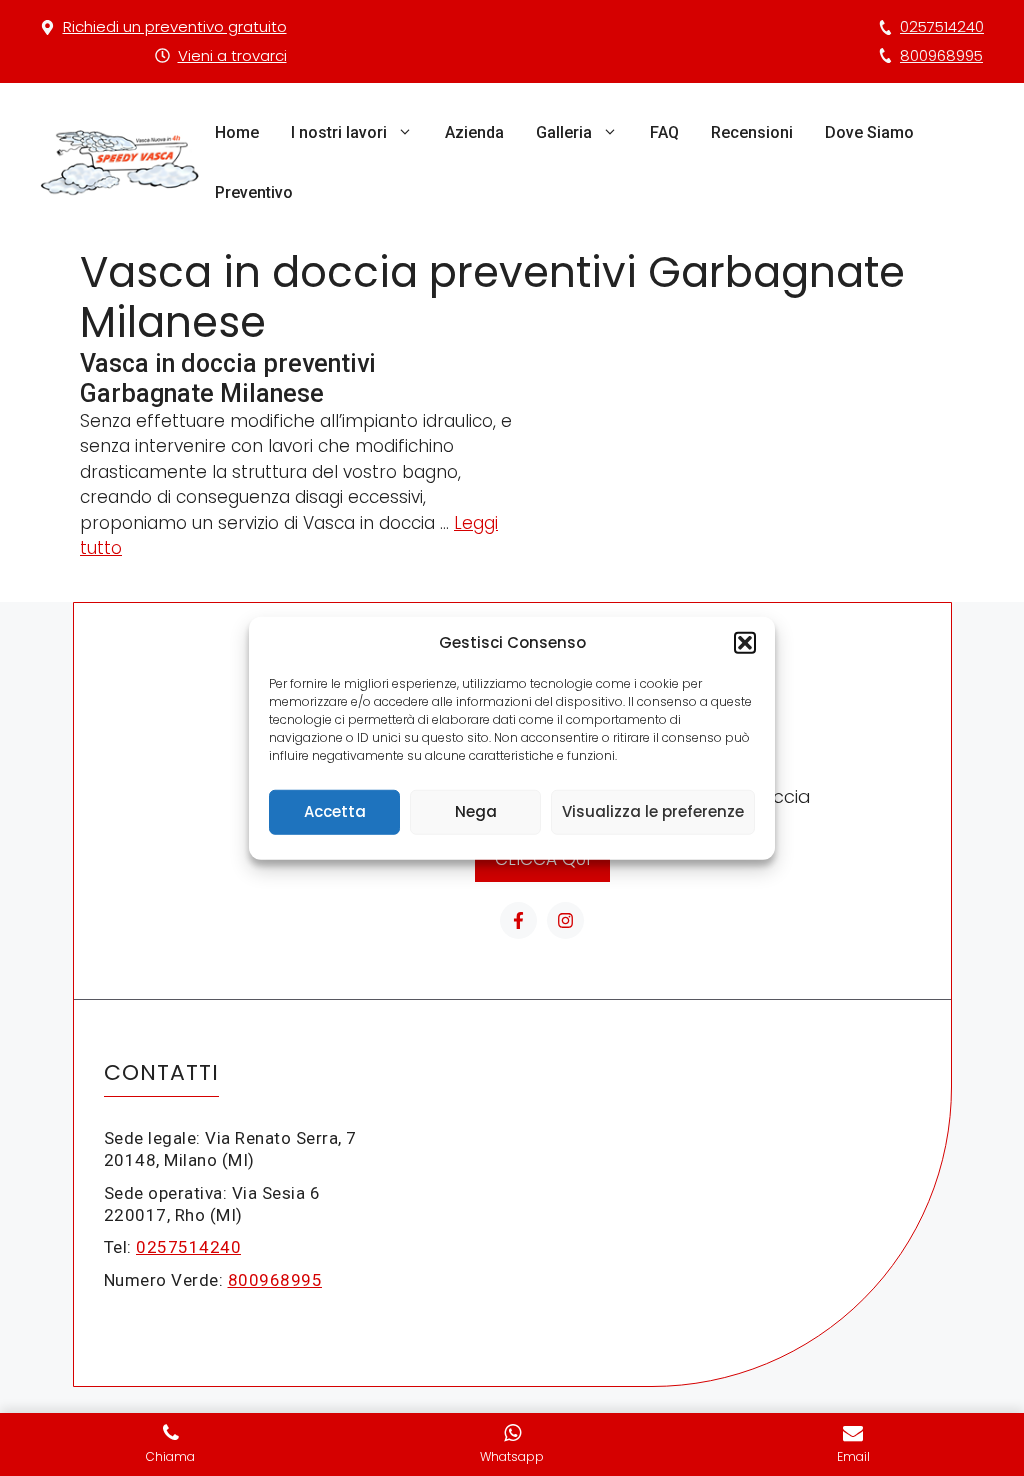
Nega (476, 811)
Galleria (564, 132)
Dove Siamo (869, 132)
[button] (745, 643)
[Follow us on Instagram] (565, 920)
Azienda (474, 132)
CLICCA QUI (542, 859)
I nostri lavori (339, 132)
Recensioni (752, 132)
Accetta (335, 811)
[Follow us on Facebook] (518, 920)
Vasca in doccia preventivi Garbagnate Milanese (228, 378)
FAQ (664, 132)
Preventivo (254, 192)
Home (237, 132)
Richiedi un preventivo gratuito (175, 26)
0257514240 (942, 26)
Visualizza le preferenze (653, 811)
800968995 (941, 55)
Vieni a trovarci (232, 55)
